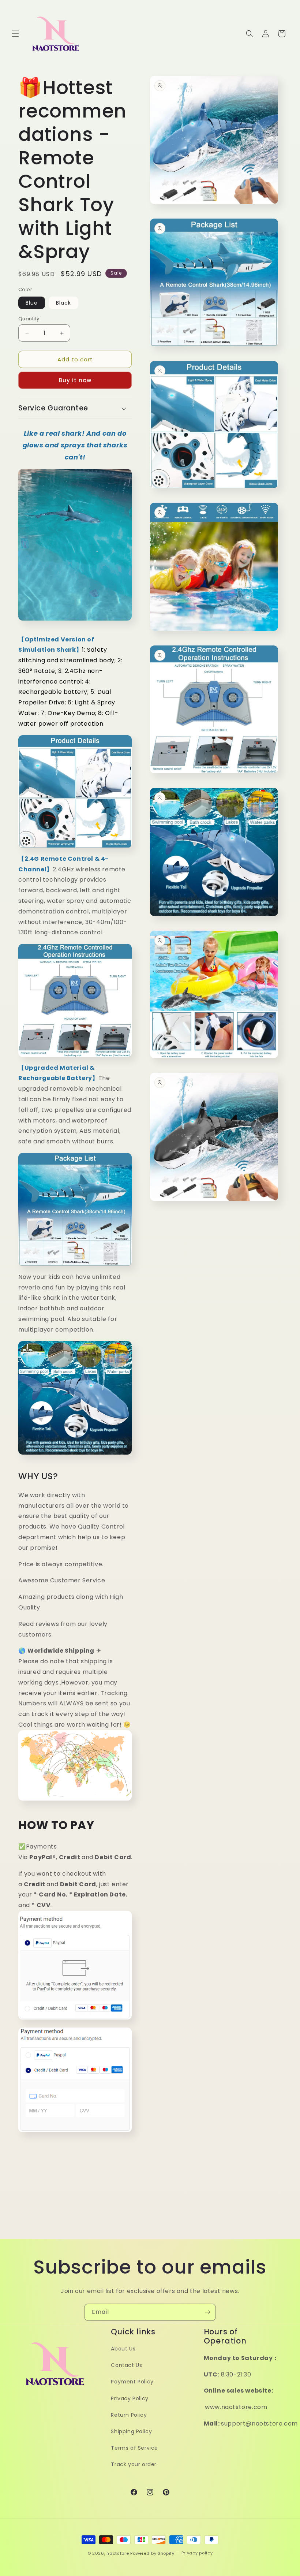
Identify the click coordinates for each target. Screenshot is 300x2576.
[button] (15, 34)
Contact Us (126, 2365)
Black (63, 303)
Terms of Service (134, 2448)
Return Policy (129, 2415)
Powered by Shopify (152, 2553)
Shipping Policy (131, 2431)
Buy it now (75, 380)
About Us (123, 2349)
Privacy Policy (130, 2398)
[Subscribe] (207, 2312)
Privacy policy (197, 2553)
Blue (32, 303)
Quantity (29, 319)
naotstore (118, 2553)
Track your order (134, 2464)
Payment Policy (132, 2382)
